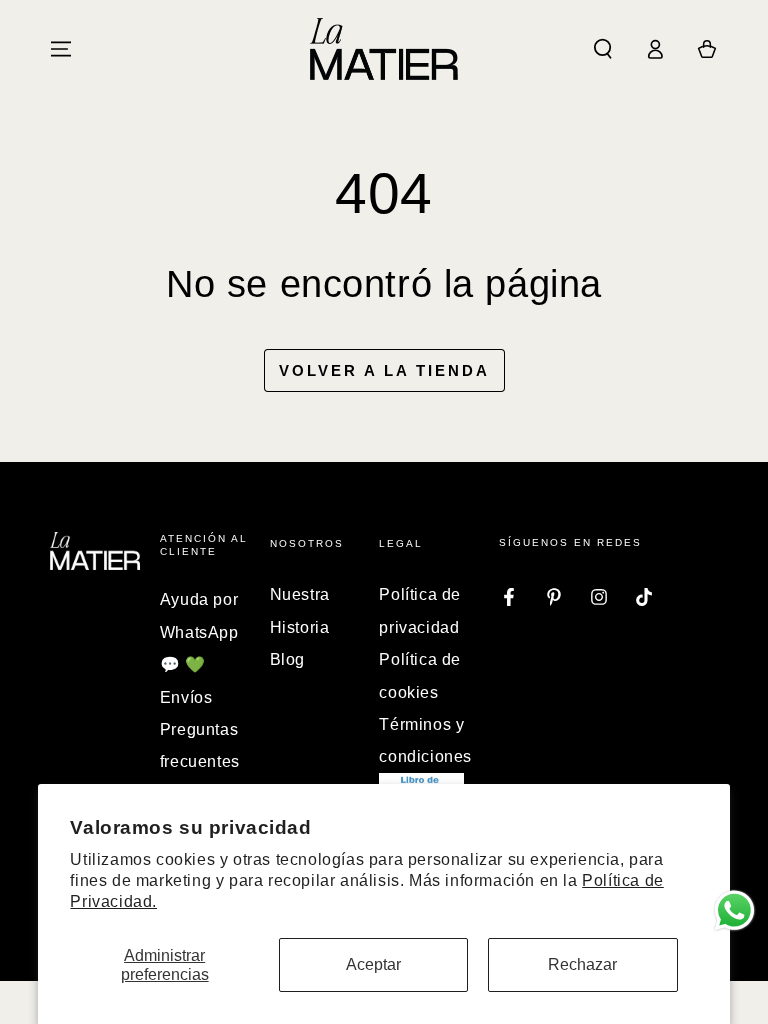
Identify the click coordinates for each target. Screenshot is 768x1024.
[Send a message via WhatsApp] (734, 910)
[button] (603, 49)
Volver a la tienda (384, 370)
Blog (287, 659)
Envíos (186, 697)
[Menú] (61, 49)
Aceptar (373, 964)
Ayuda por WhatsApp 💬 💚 (199, 632)
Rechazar (582, 964)
